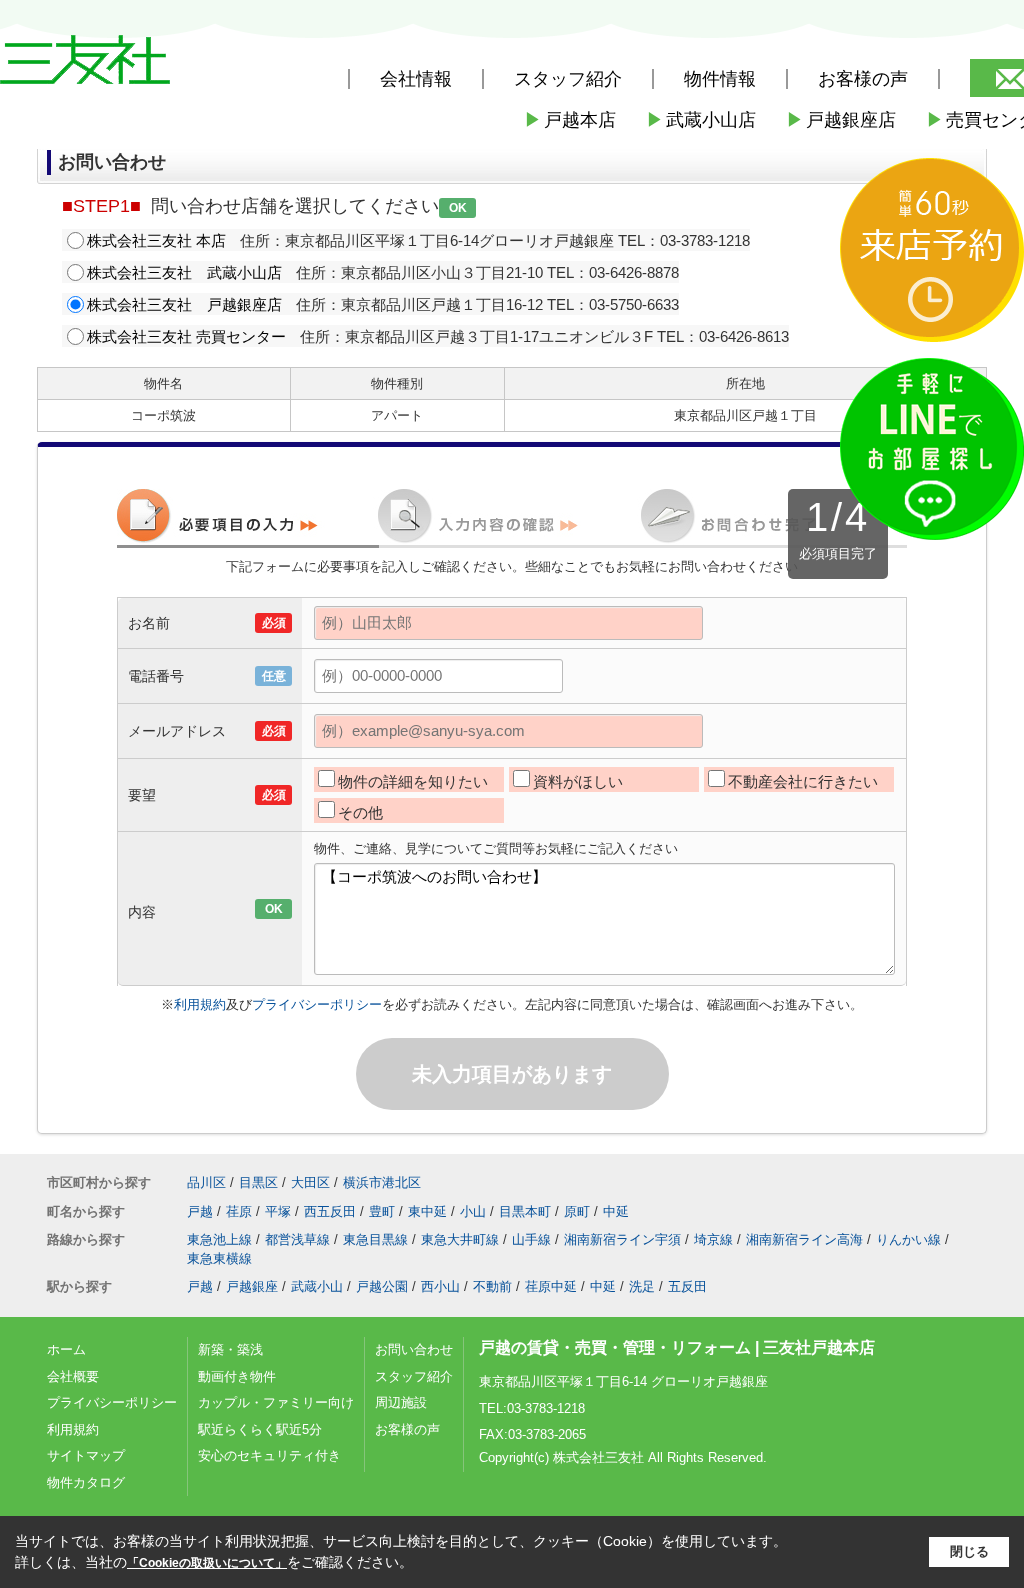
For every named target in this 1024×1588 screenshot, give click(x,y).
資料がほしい (578, 781)
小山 (473, 1211)
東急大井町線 (460, 1239)
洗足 (642, 1286)
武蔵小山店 (701, 120)
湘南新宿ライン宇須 (622, 1239)
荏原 (239, 1211)
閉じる (969, 1551)
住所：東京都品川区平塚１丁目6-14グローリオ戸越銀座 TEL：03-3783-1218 (418, 240)
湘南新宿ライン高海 (804, 1239)
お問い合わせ (414, 1349)
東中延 (427, 1211)
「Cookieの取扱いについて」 (207, 1563)
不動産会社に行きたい (803, 781)
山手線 (531, 1239)
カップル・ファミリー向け (276, 1402)
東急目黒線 (375, 1239)
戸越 (200, 1211)
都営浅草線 (297, 1239)
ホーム (66, 1349)
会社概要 (73, 1376)
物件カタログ (86, 1482)
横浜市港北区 (382, 1182)
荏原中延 (551, 1286)
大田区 (310, 1182)
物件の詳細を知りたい (413, 781)
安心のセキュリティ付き (269, 1455)
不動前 (492, 1286)
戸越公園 (382, 1286)
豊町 (382, 1211)
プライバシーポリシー (317, 1004)
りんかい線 (908, 1239)
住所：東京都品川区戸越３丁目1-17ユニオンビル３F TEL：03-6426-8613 (438, 336)
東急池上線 (219, 1239)
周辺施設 (401, 1402)
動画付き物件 (237, 1376)
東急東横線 (219, 1258)
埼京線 (713, 1239)
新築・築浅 (230, 1349)
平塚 (278, 1211)
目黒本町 (525, 1211)
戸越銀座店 (841, 120)
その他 (360, 812)
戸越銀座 (252, 1286)
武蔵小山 (317, 1286)
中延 (616, 1211)
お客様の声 (863, 79)
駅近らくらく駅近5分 (260, 1429)
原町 (577, 1211)
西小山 (440, 1286)
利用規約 (200, 1004)
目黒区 (258, 1182)
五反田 (687, 1286)
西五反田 (330, 1211)
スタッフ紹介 (414, 1376)
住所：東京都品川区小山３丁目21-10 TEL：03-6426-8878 (383, 272)
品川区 (206, 1182)
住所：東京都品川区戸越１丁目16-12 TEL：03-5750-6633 (383, 304)
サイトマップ (86, 1455)
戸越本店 (570, 120)
